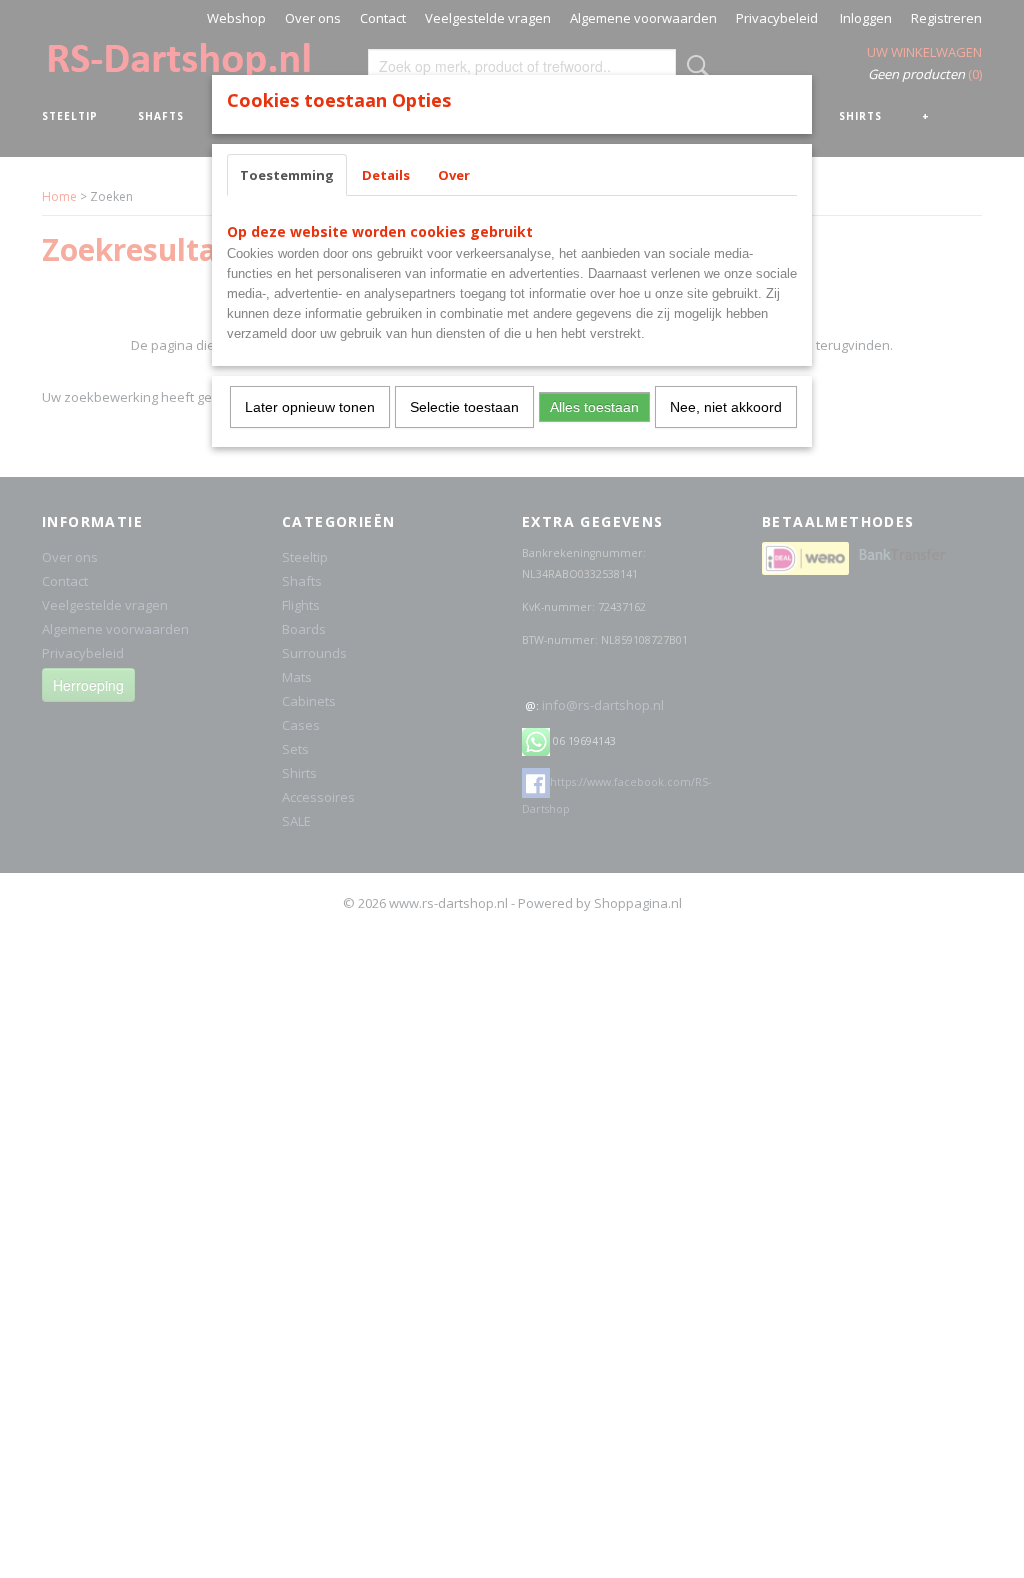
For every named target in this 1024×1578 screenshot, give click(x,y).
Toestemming (287, 175)
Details (386, 175)
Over (454, 175)
